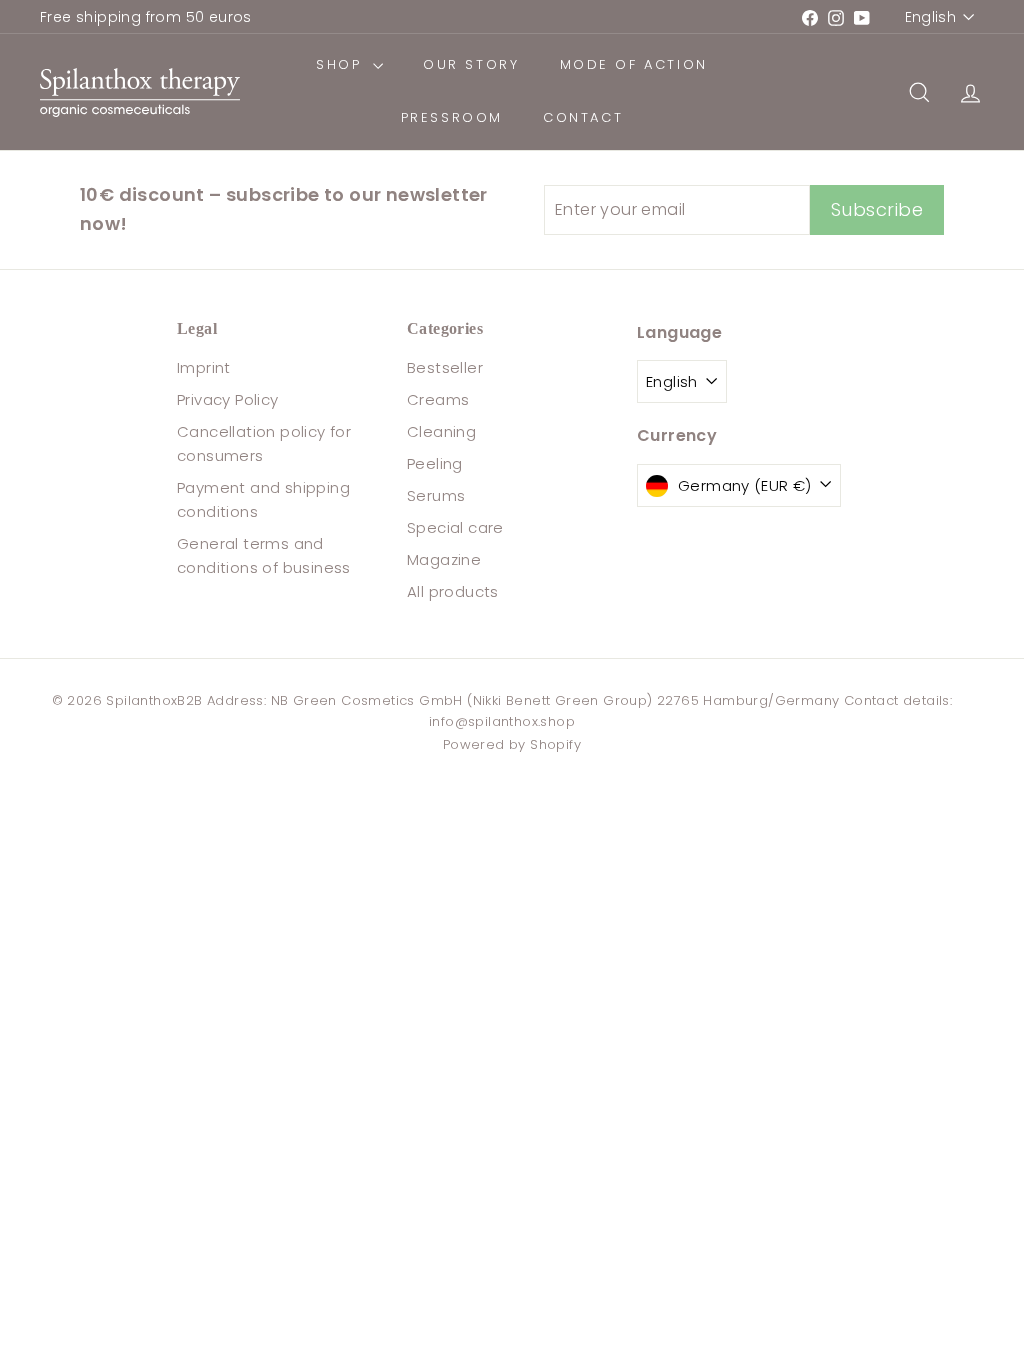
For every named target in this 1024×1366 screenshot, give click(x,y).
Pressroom (452, 117)
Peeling (435, 463)
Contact (583, 117)
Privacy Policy (228, 399)
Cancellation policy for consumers (264, 443)
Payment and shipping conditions (263, 499)
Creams (438, 399)
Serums (436, 495)
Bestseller (445, 367)
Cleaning (441, 431)
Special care (455, 527)
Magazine (444, 559)
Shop (342, 64)
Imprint (204, 367)
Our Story (471, 64)
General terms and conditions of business (264, 555)
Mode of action (634, 64)
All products (453, 591)
